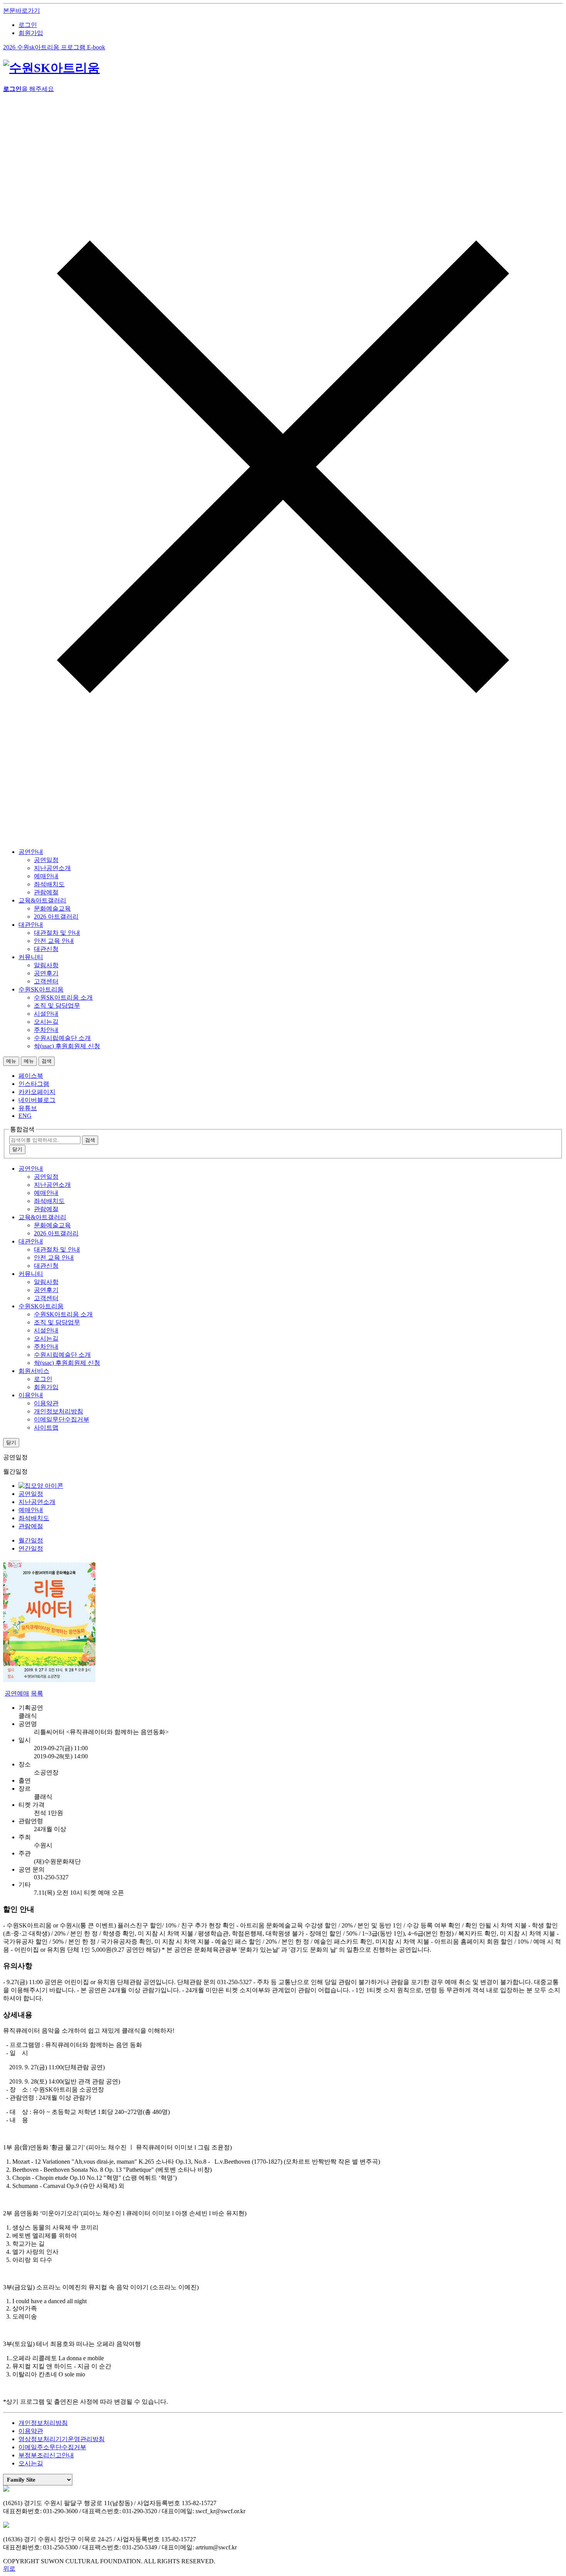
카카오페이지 (37, 1092)
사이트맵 (46, 1427)
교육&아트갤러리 (42, 900)
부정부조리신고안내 (46, 2455)
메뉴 (11, 1061)
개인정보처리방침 (59, 1411)
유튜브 (28, 1108)
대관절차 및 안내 (57, 933)
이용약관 (46, 1403)
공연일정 (46, 860)
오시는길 (46, 1022)
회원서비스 (34, 1371)
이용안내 (31, 1395)
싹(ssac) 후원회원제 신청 (67, 1046)
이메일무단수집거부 (62, 1419)
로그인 (28, 25)
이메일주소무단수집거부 (52, 2447)
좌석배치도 (49, 884)
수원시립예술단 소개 (62, 1038)
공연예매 (17, 1693)
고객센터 (46, 981)
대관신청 (46, 949)
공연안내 (31, 852)
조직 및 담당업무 (57, 1006)
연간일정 (31, 1548)
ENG (25, 1116)
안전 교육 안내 (54, 941)
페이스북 (31, 1076)
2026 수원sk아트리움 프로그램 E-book (54, 47)
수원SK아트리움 (41, 989)
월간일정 (31, 1540)
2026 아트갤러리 (56, 917)
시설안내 (46, 1014)
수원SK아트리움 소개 (63, 997)
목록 (37, 1693)
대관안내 (31, 925)
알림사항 (46, 965)
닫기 (17, 1149)
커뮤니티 (31, 957)
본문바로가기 (22, 11)
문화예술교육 (52, 908)
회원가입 (31, 33)
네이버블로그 (37, 1100)
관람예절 (46, 892)
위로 (9, 2568)
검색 (47, 1061)
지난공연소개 (52, 868)
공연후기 (46, 973)
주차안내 (46, 1030)
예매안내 (46, 876)
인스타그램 (34, 1084)
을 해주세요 (28, 89)
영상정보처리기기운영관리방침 (62, 2439)
